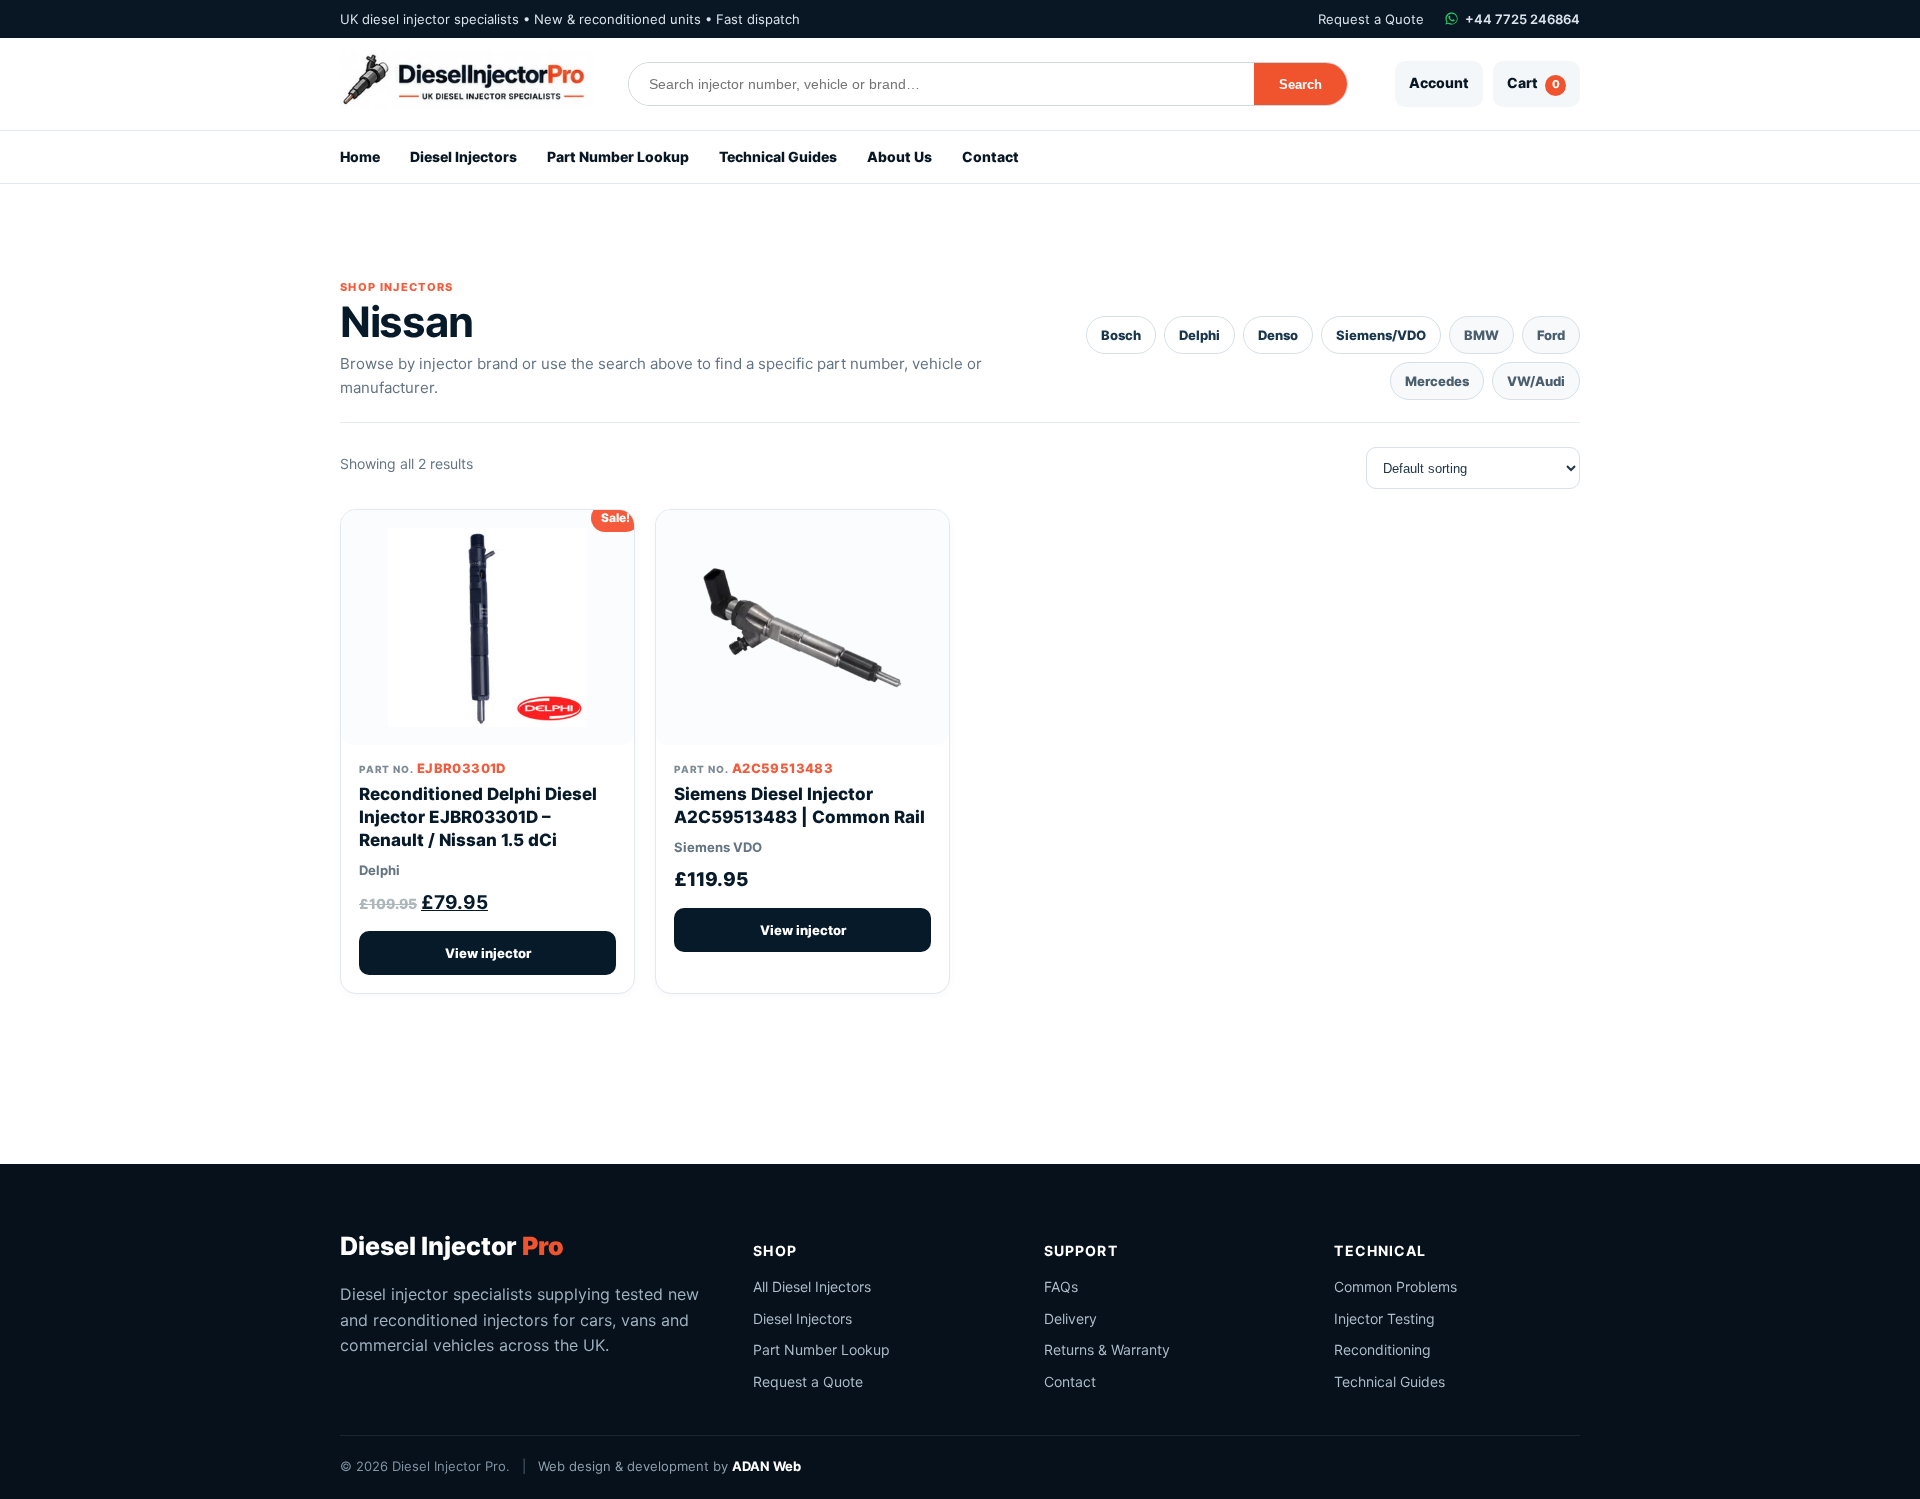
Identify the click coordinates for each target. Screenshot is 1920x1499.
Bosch (1121, 335)
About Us (899, 156)
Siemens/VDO (1381, 335)
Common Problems (1395, 1286)
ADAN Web (766, 1466)
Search (1300, 84)
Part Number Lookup (618, 156)
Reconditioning (1382, 1349)
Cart (1533, 82)
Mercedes (1437, 381)
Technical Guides (778, 156)
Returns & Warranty (1107, 1349)
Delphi (1199, 335)
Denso (1278, 335)
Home (360, 156)
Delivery (1070, 1318)
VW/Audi (1536, 381)
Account (1439, 82)
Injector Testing (1384, 1318)
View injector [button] (488, 953)
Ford (1551, 335)
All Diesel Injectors (812, 1286)
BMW (1481, 335)
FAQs (1061, 1286)
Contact (990, 156)
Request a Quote (1371, 19)
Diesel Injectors (463, 156)
